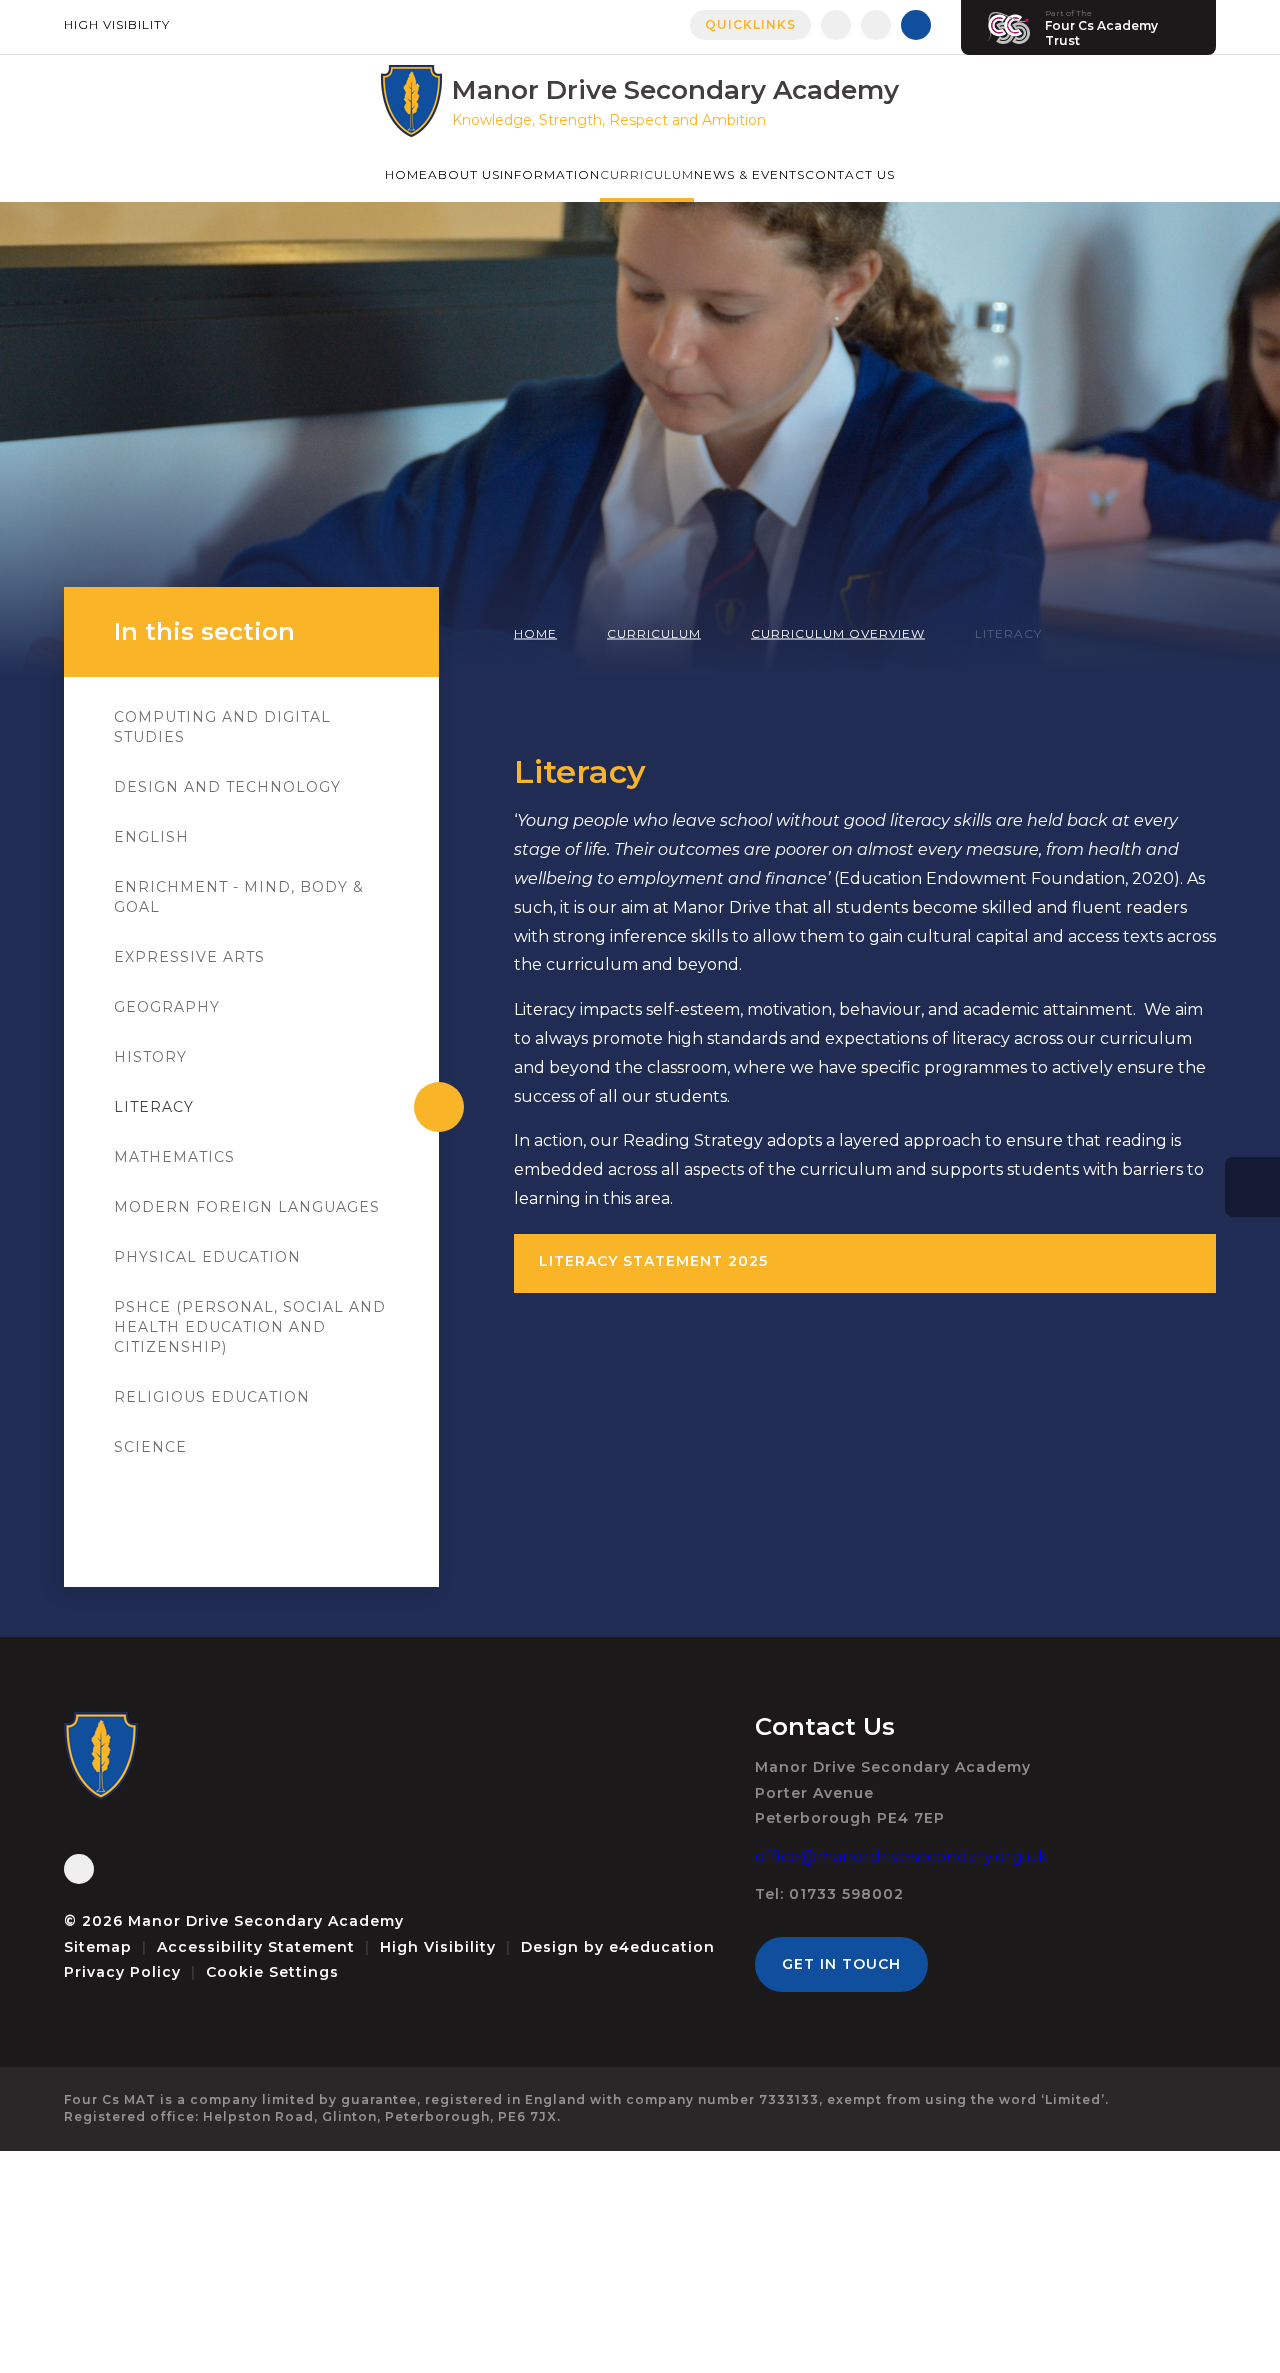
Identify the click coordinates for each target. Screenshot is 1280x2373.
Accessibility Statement (256, 1947)
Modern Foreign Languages (247, 1207)
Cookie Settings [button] (272, 1972)
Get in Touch (841, 1964)
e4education (662, 1947)
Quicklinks (750, 24)
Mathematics (174, 1157)
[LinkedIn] (876, 25)
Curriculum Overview (838, 633)
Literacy (1008, 633)
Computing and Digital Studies (222, 727)
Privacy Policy (122, 1972)
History (150, 1057)
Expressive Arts (189, 957)
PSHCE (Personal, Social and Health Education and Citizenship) (250, 1327)
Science (150, 1447)
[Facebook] (836, 25)
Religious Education (212, 1397)
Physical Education (207, 1257)
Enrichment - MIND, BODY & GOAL (239, 897)
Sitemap (98, 1947)
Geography (167, 1007)
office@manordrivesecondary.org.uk (901, 1856)
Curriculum (654, 633)
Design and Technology (227, 787)
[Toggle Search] (916, 25)
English (151, 837)
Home (535, 633)
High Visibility (117, 24)
